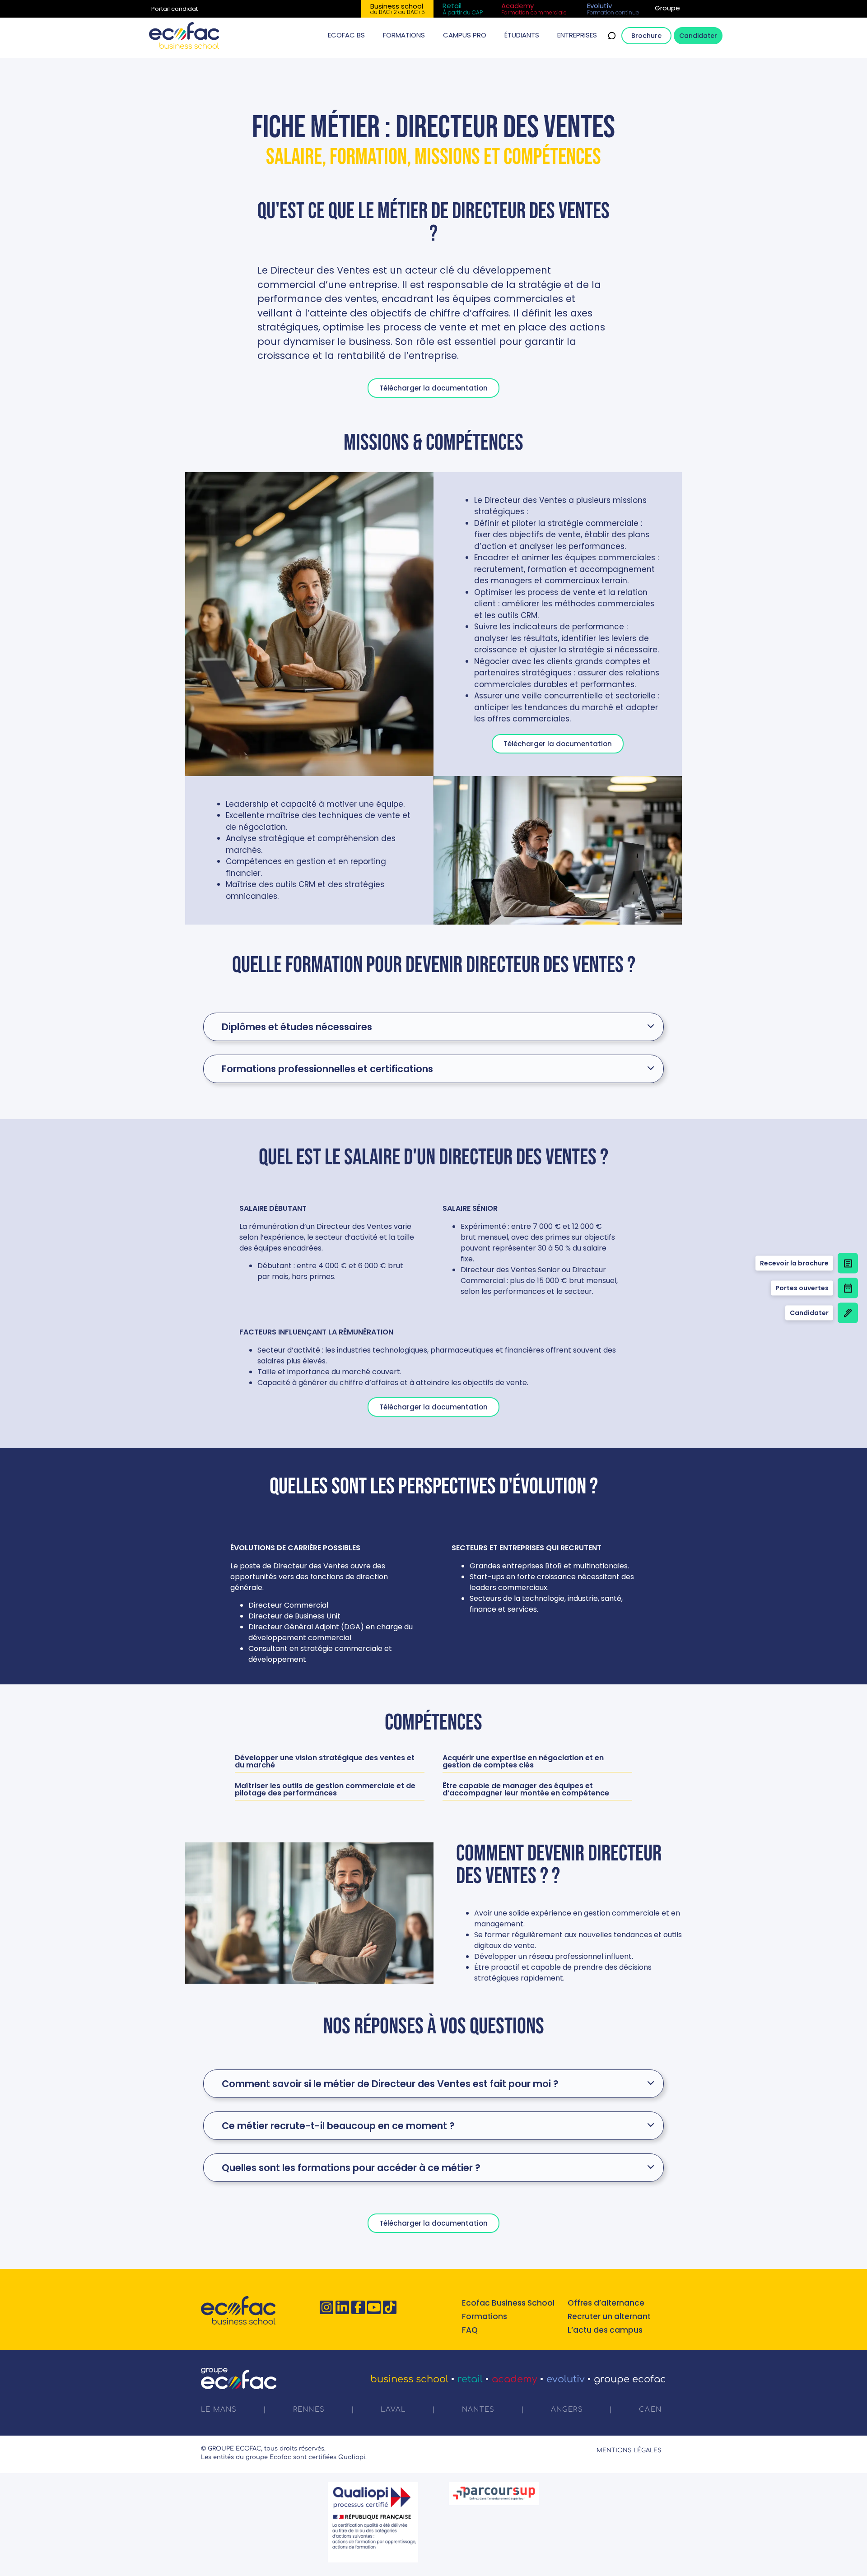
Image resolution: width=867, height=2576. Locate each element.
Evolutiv (566, 2379)
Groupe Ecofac (630, 2379)
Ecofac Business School (508, 2303)
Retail (470, 2379)
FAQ (470, 2330)
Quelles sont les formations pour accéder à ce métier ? (351, 2168)
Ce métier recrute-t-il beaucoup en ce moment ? (338, 2126)
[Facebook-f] (358, 2307)
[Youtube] (374, 2307)
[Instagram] (326, 2307)
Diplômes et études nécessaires (297, 1027)
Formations (485, 2316)
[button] (346, 35)
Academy (515, 2379)
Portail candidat (175, 9)
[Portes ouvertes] (848, 1288)
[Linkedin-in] (342, 2307)
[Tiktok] (390, 2307)
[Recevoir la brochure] (848, 1263)
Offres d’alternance (606, 2303)
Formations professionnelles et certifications (327, 1069)
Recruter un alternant (609, 2316)
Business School (409, 2379)
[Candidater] (848, 1313)
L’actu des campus (605, 2330)
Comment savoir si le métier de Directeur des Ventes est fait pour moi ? (390, 2084)
